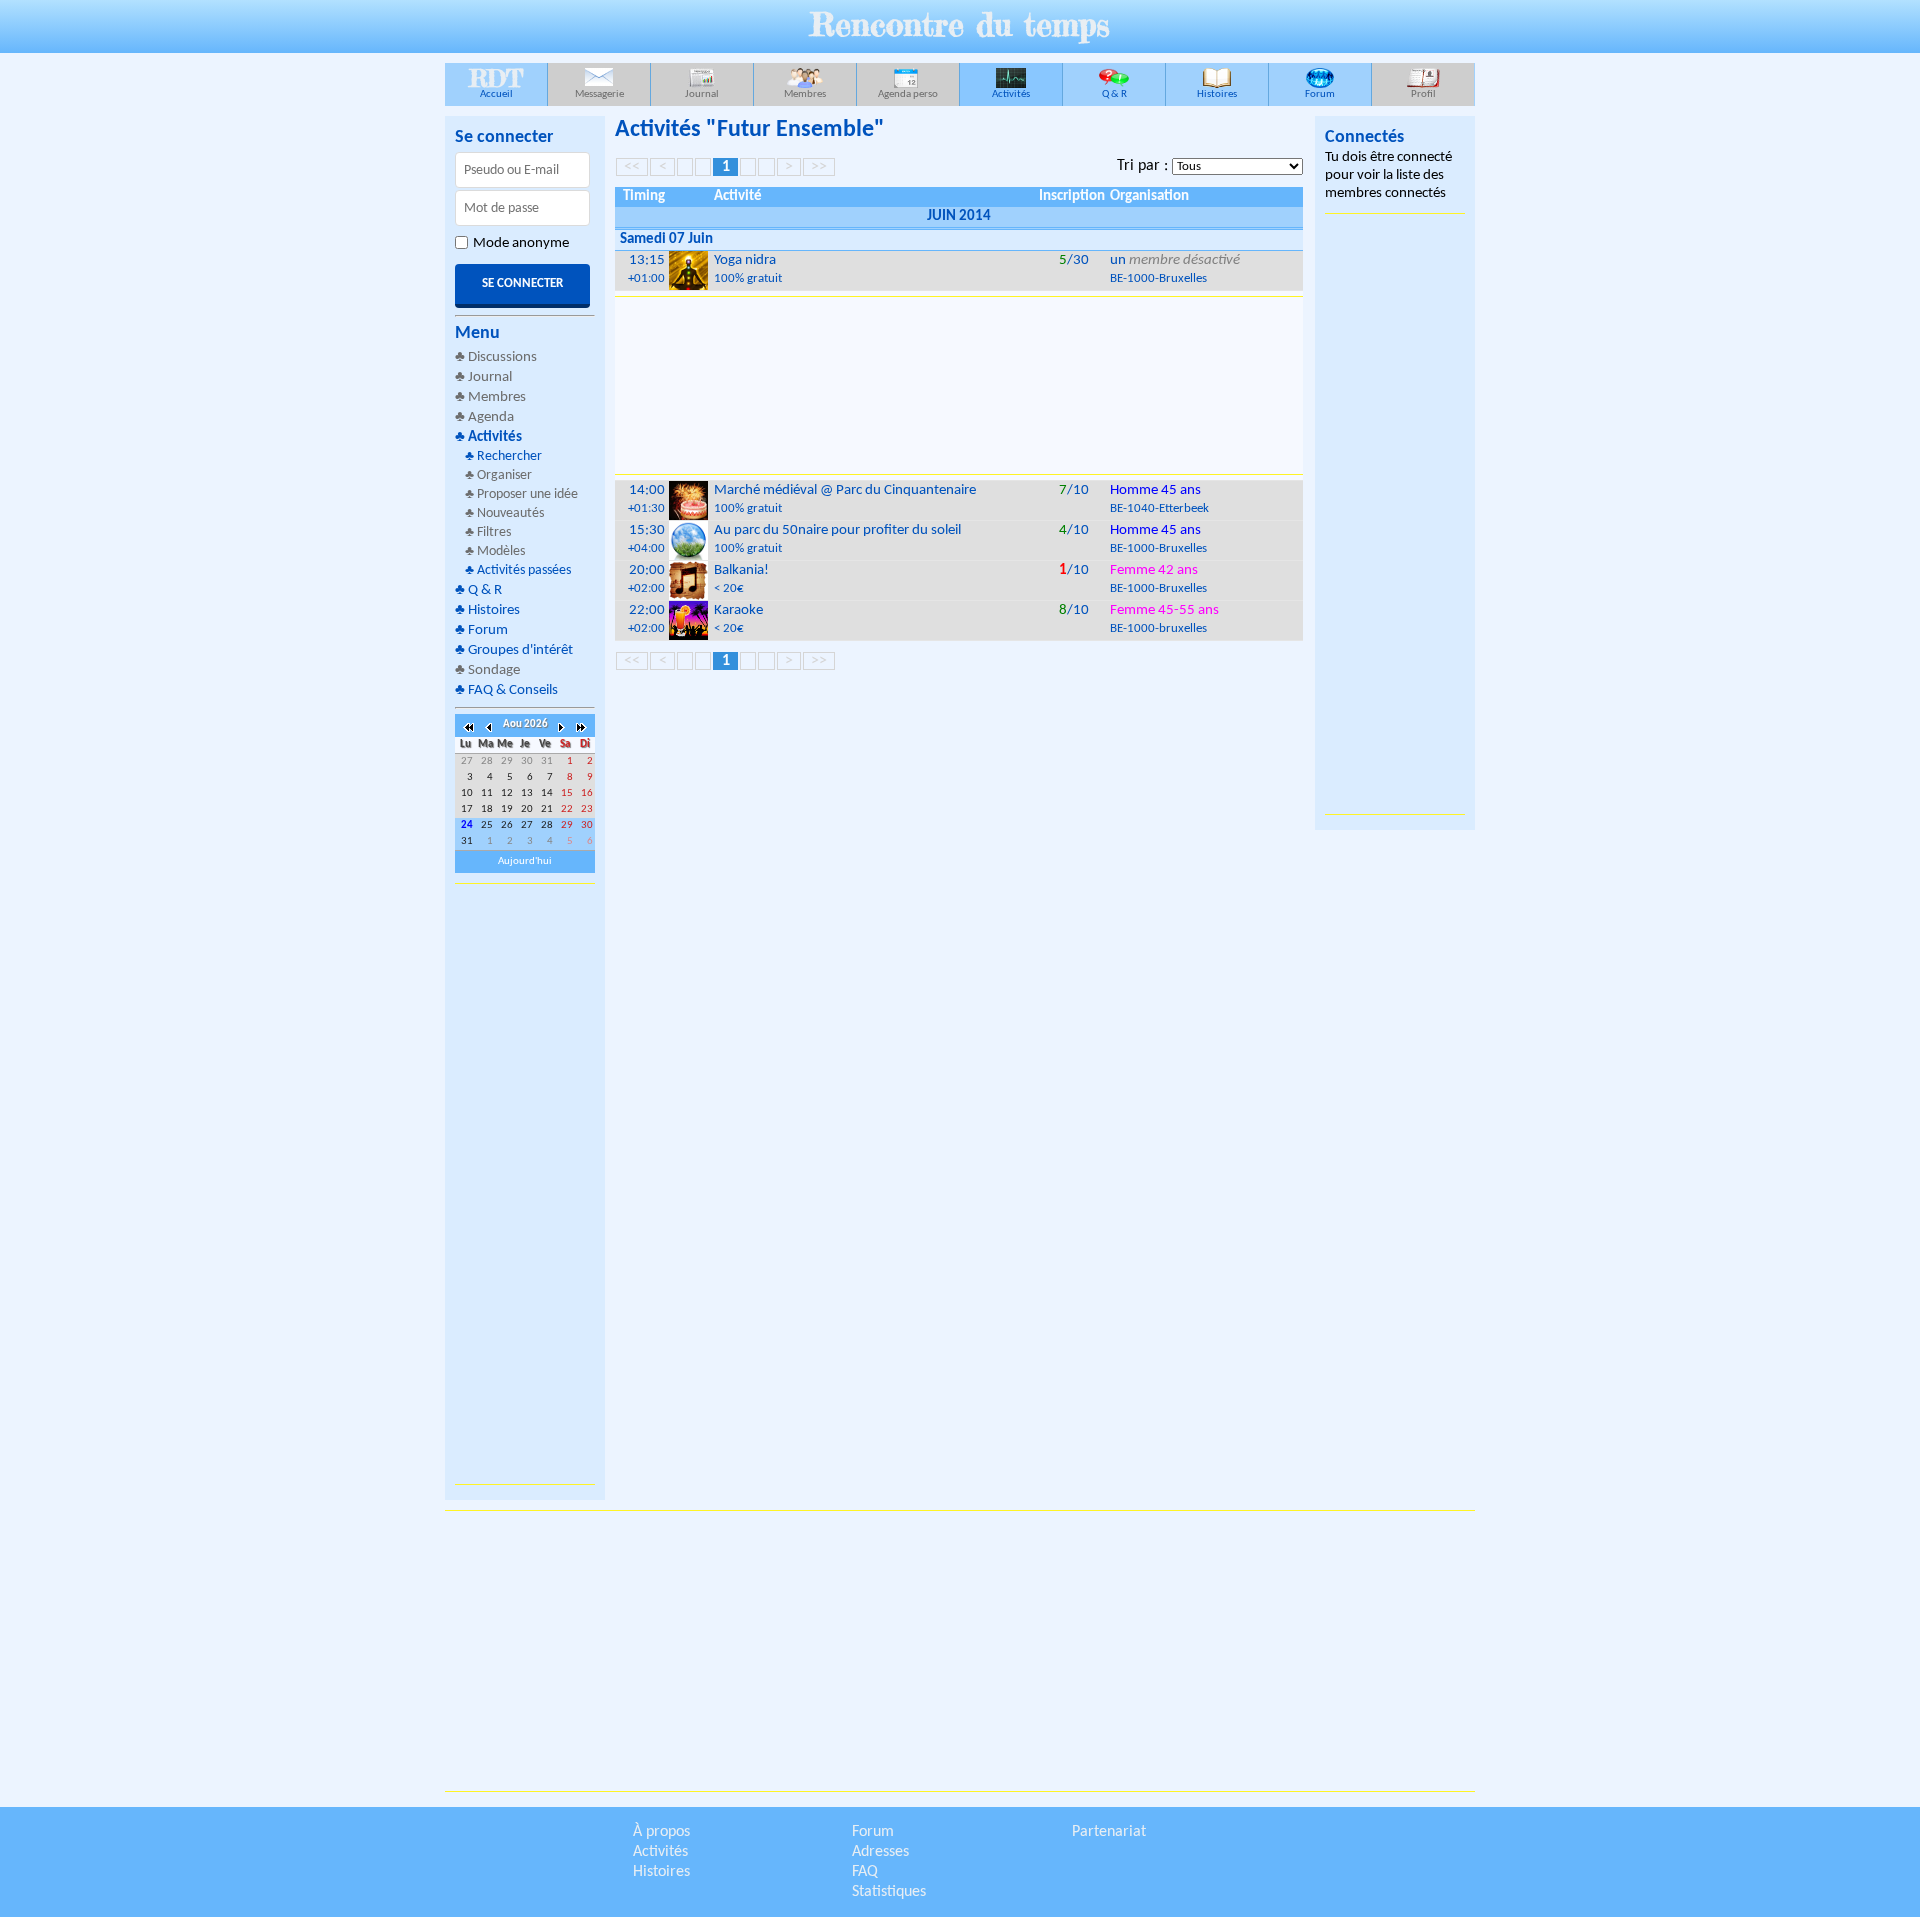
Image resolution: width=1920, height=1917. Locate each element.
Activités (1011, 94)
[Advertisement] (525, 1184)
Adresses (880, 1852)
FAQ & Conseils (513, 690)
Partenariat (1109, 1832)
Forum (1320, 94)
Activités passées (524, 570)
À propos (661, 1832)
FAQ (865, 1872)
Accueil (496, 81)
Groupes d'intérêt (520, 650)
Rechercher (509, 456)
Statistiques (889, 1892)
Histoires (1217, 94)
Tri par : (1144, 166)
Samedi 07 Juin (666, 239)
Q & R (1114, 94)
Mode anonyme (521, 243)
